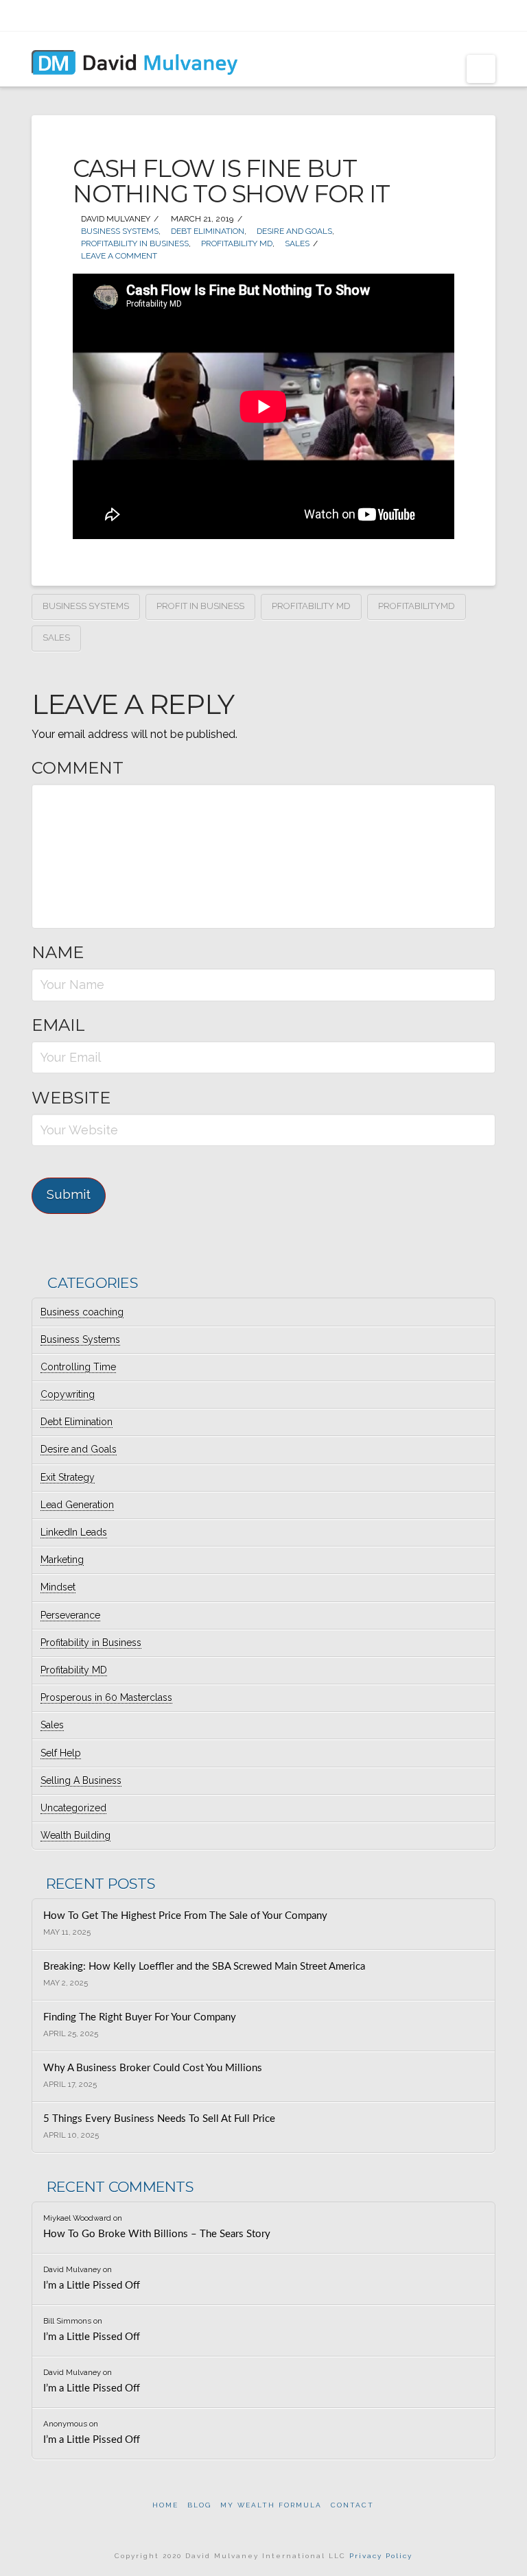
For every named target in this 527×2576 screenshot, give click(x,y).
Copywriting (68, 1394)
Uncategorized (73, 1808)
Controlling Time (78, 1367)
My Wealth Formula (271, 2505)
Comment (78, 768)
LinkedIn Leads (74, 1532)
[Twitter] (435, 15)
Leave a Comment (118, 256)
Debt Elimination (207, 231)
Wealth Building (75, 1835)
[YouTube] (471, 15)
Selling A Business (81, 1780)
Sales (296, 243)
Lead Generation (77, 1505)
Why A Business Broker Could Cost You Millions (153, 2068)
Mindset (58, 1587)
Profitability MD (236, 243)
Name (58, 952)
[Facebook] (418, 15)
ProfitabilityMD (417, 606)
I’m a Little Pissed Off (92, 2286)
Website (71, 1098)
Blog (199, 2505)
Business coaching (82, 1312)
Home (165, 2505)
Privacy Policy (381, 2556)
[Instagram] (489, 15)
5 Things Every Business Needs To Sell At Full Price (159, 2119)
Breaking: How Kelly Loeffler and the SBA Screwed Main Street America (204, 1967)
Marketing (62, 1560)
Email (58, 1025)
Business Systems (119, 231)
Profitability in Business (134, 243)
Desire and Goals (293, 231)
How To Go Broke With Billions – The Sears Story (157, 2234)
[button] (481, 69)
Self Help (61, 1753)
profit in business (200, 606)
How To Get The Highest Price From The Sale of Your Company (185, 1916)
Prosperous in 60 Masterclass (106, 1697)
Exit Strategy (68, 1477)
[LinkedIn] (453, 15)
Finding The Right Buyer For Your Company (140, 2017)
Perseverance (70, 1615)
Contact (352, 2505)
